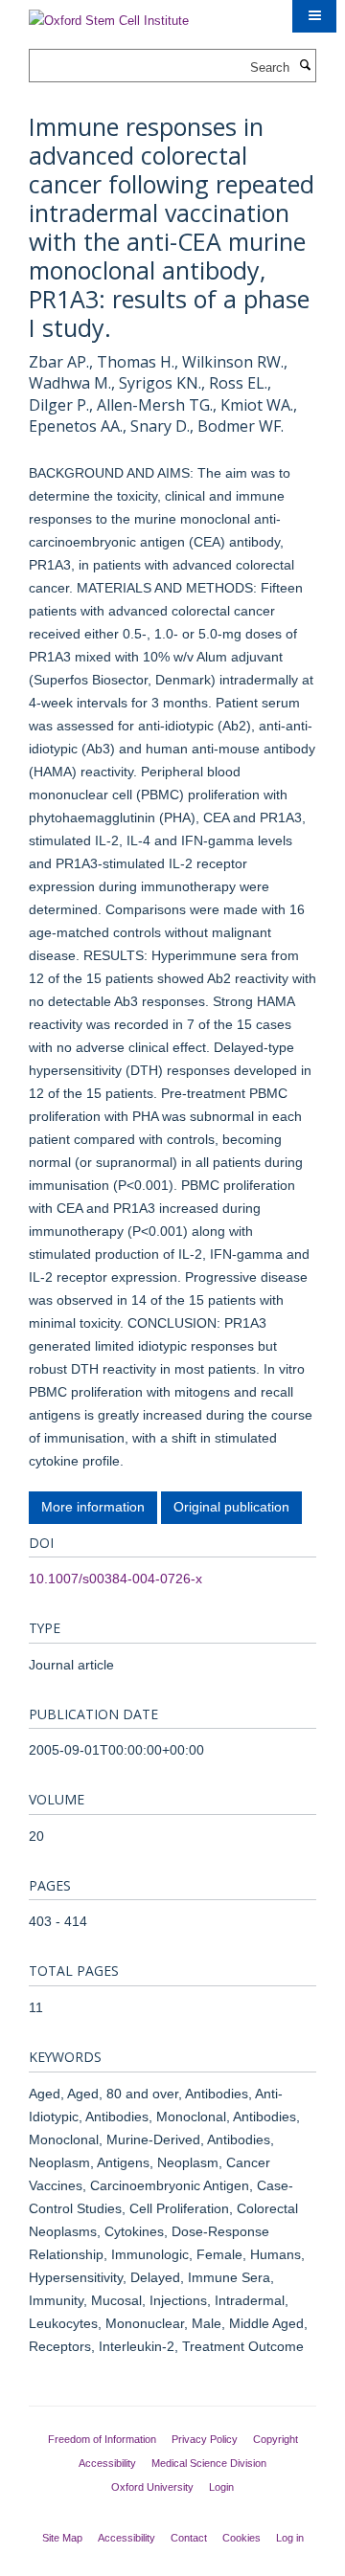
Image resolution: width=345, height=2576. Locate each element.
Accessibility (107, 2463)
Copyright (276, 2439)
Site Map (62, 2538)
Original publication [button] (231, 1507)
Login (221, 2487)
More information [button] (93, 1507)
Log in (290, 2538)
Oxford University (152, 2487)
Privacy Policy (205, 2439)
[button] (314, 16)
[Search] (305, 66)
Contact (189, 2538)
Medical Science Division (209, 2463)
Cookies (241, 2538)
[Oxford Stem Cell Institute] (109, 15)
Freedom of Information (102, 2439)
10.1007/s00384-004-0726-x (115, 1579)
